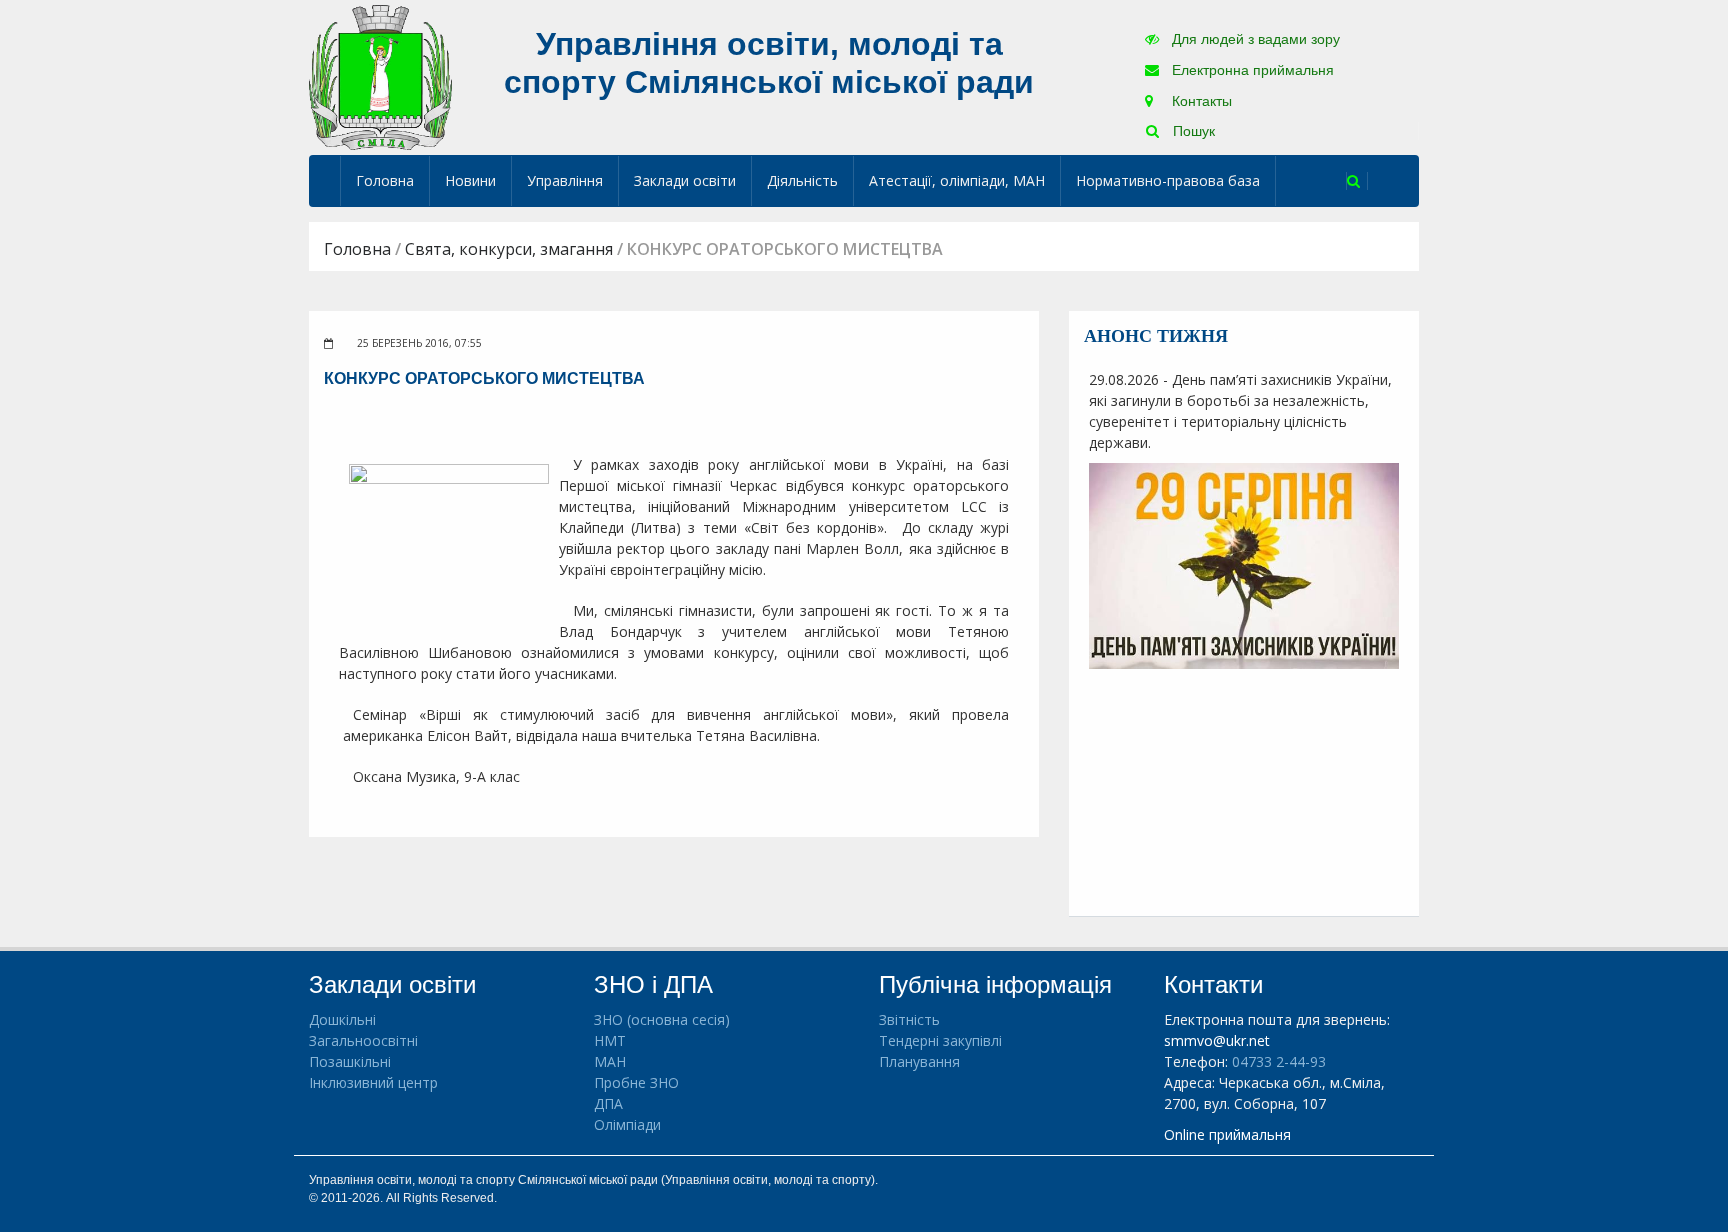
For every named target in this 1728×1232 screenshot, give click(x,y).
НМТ (610, 1040)
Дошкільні (342, 1019)
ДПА (608, 1103)
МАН (610, 1061)
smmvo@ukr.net (1217, 1040)
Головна (385, 180)
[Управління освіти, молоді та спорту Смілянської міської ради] (380, 76)
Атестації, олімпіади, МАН (957, 180)
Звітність (909, 1019)
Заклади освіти (685, 180)
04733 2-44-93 (1279, 1061)
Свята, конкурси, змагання (509, 249)
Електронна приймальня (1251, 70)
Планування (919, 1061)
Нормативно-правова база (1168, 180)
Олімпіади (627, 1124)
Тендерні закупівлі (940, 1040)
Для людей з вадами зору (1254, 39)
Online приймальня (1227, 1134)
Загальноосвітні (363, 1040)
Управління (565, 180)
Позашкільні (350, 1061)
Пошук (1192, 131)
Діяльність (802, 180)
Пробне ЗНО (636, 1082)
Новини (470, 180)
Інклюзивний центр (373, 1082)
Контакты (1200, 101)
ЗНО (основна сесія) (662, 1019)
